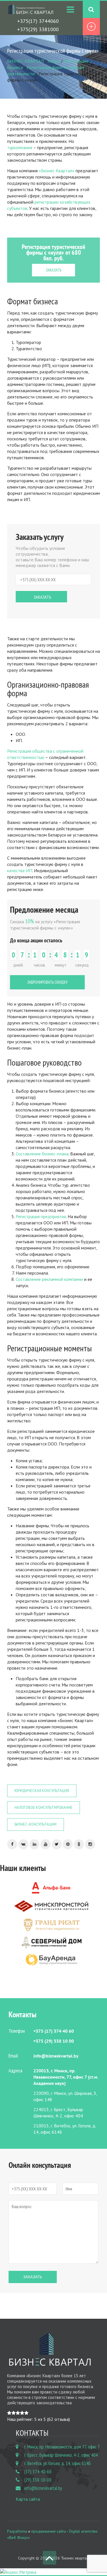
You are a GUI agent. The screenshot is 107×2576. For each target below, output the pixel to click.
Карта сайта (28, 2499)
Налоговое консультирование (44, 1808)
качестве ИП (20, 870)
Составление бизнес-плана (42, 1154)
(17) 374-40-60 (38, 2472)
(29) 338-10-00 (38, 2480)
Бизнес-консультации (36, 1824)
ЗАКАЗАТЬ (53, 270)
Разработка (17, 2531)
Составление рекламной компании (49, 1279)
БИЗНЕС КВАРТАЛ (25, 61)
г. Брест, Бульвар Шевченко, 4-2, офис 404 (61, 2455)
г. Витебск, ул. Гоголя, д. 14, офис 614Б (57, 2463)
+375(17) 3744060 (38, 21)
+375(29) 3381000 (38, 29)
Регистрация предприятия (41, 1216)
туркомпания (20, 147)
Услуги (54, 61)
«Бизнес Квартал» (56, 171)
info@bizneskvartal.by (43, 2488)
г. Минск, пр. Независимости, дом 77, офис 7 (62, 2447)
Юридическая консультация (42, 1791)
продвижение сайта (49, 2531)
